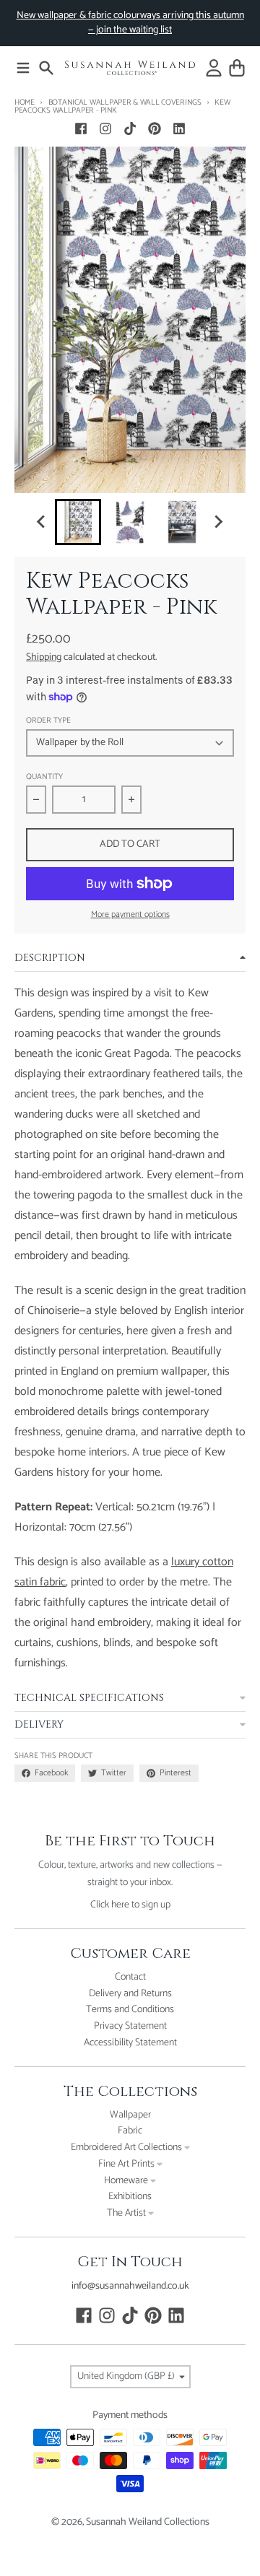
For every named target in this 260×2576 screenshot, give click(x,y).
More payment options (130, 915)
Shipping (44, 657)
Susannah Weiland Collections (148, 2522)
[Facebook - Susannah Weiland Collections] (81, 129)
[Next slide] (218, 522)
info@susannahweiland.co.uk (130, 2286)
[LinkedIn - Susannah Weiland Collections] (179, 129)
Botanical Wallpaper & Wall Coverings (125, 103)
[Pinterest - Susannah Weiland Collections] (155, 129)
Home (25, 103)
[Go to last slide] (42, 522)
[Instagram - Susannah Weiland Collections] (105, 129)
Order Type (48, 721)
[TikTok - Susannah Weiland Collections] (130, 129)
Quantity (44, 777)
